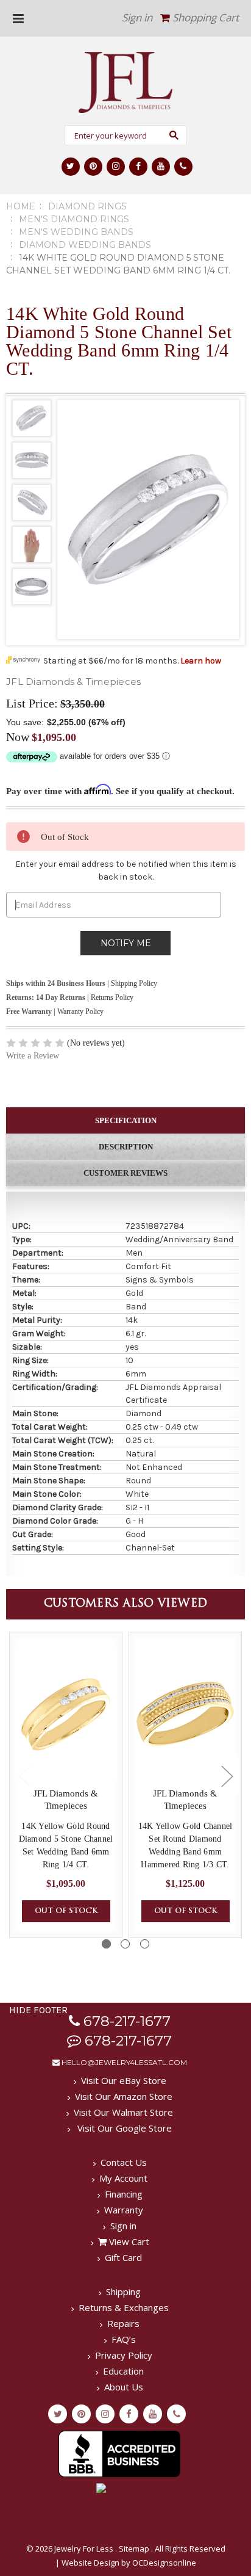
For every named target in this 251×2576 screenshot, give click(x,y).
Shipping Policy (134, 983)
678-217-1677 (125, 2021)
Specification (126, 1120)
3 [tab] (145, 1944)
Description (126, 1147)
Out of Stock (66, 1911)
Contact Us (124, 2162)
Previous (24, 1776)
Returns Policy (112, 997)
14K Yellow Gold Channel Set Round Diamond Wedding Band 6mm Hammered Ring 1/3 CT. (186, 1845)
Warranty (124, 2210)
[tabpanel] (66, 1785)
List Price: (32, 703)
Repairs (123, 2323)
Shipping (123, 2292)
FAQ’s (124, 2339)
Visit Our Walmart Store (123, 2112)
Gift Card (123, 2257)
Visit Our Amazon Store (124, 2096)
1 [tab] (106, 1944)
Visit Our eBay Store (124, 2080)
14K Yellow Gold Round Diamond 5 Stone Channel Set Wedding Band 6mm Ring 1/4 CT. (66, 1845)
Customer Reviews (125, 1173)
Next (227, 1776)
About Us (124, 2387)
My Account (123, 2178)
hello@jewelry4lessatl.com (123, 2062)
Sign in (137, 17)
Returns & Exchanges (124, 2307)
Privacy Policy (124, 2355)
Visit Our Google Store (123, 2128)
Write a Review (33, 1056)
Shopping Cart (204, 17)
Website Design (90, 2563)
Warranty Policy (80, 1011)
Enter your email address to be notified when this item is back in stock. (126, 870)
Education (123, 2371)
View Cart (128, 2241)
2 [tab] (125, 1944)
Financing (124, 2194)
